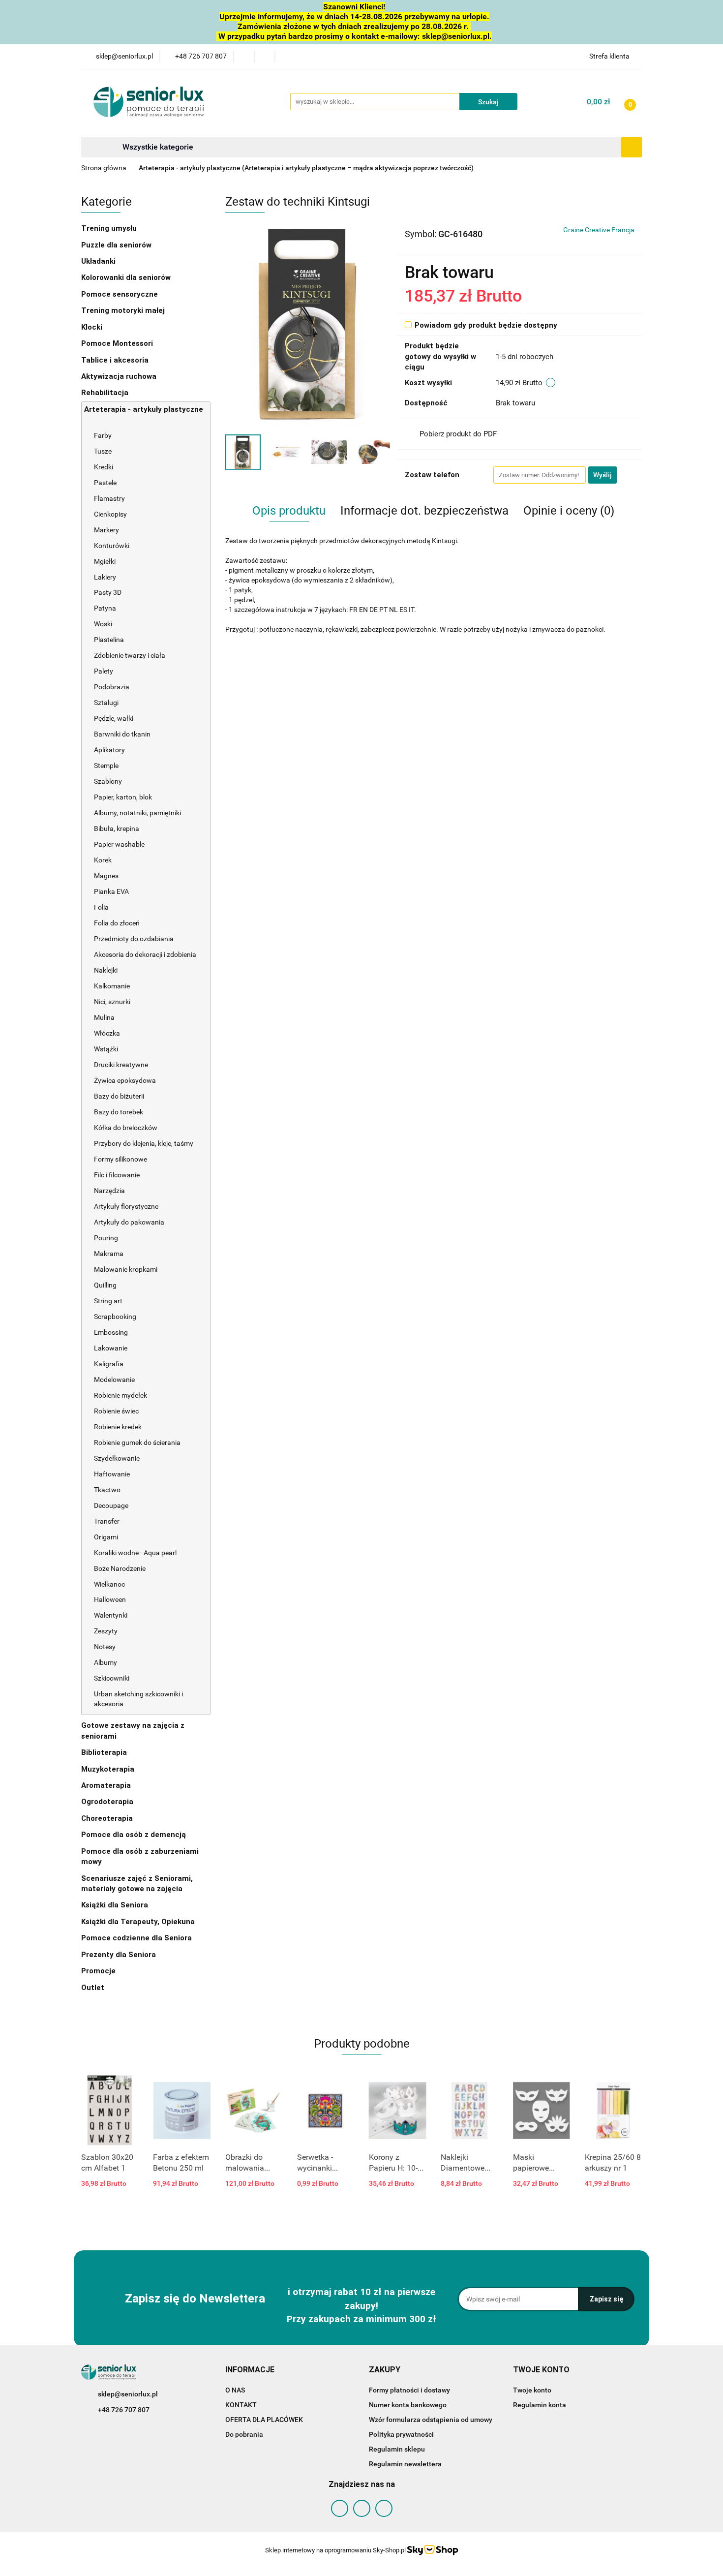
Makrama (109, 1254)
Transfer (107, 1521)
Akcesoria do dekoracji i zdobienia (146, 954)
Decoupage (112, 1505)
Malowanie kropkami (126, 1269)
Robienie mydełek (120, 1395)
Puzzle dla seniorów (117, 245)
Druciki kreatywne (121, 1065)
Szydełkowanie (117, 1458)
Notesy (105, 1647)
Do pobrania (244, 2434)
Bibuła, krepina (117, 828)
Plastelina (109, 640)
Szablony (109, 781)
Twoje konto (532, 2390)
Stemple (107, 766)
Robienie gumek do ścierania (137, 1442)
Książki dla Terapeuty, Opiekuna (138, 1922)
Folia (101, 907)
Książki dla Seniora (116, 1905)
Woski (103, 624)
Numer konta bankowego (408, 2405)
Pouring (107, 1238)
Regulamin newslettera (405, 2464)
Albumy (105, 1662)
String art (108, 1301)
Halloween (110, 1599)
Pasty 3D (108, 592)
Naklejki (106, 970)
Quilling (105, 1285)
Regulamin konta (540, 2405)
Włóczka (107, 1033)
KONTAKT (241, 2405)
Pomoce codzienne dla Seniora (136, 1938)
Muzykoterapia (109, 1769)
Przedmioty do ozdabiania (135, 939)
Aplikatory (109, 750)
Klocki (93, 327)
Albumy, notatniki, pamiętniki (137, 813)
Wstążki (106, 1049)
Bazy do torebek (119, 1112)
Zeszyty (106, 1631)
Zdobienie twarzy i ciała (130, 655)
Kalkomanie (112, 986)
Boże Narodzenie (120, 1568)
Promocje (98, 1971)
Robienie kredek (118, 1427)
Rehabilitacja (106, 393)
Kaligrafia (109, 1364)
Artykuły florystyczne (126, 1206)
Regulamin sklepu (397, 2449)
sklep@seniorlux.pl (128, 2394)
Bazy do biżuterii (119, 1096)
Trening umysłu (110, 228)
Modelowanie (115, 1380)
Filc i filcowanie (118, 1175)
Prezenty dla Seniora (120, 1955)
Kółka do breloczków (126, 1128)
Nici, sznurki (112, 1002)
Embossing (112, 1332)
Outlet (93, 1988)
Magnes (106, 876)
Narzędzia (110, 1191)
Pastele (105, 483)
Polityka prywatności (401, 2434)
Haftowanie (112, 1474)
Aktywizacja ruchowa (120, 376)
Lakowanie (111, 1348)
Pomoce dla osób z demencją (135, 1835)
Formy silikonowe (120, 1159)
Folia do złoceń (117, 923)
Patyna (105, 608)
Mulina (104, 1017)
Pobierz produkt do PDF (458, 434)
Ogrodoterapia (107, 1802)
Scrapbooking (116, 1317)
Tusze (104, 451)
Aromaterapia (106, 1785)
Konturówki (112, 546)
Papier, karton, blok (123, 797)
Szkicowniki (112, 1678)
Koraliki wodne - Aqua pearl (135, 1553)
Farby (104, 435)
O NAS (235, 2390)
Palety (104, 671)
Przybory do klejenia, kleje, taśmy (144, 1143)
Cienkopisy (110, 514)
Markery (107, 530)
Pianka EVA (111, 891)
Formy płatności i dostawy (409, 2390)
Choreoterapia (107, 1818)
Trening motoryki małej (123, 310)
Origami (106, 1537)
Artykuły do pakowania (129, 1222)
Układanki (98, 261)
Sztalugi (106, 703)
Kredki (104, 467)
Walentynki (111, 1615)
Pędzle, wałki (114, 718)
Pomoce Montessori (117, 343)
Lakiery (105, 577)
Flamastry (109, 498)
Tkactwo (107, 1490)
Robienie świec (116, 1411)
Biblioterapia (104, 1752)
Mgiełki (105, 561)
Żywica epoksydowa (125, 1080)
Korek (103, 860)
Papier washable (119, 844)
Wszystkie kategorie (157, 147)
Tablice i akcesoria (115, 360)
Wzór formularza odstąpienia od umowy (431, 2420)
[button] (250, 2370)
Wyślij (602, 475)
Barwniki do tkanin (122, 734)
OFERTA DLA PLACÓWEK (264, 2420)
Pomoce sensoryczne (120, 294)
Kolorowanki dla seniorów (127, 277)
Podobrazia (112, 687)
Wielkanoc (109, 1584)
